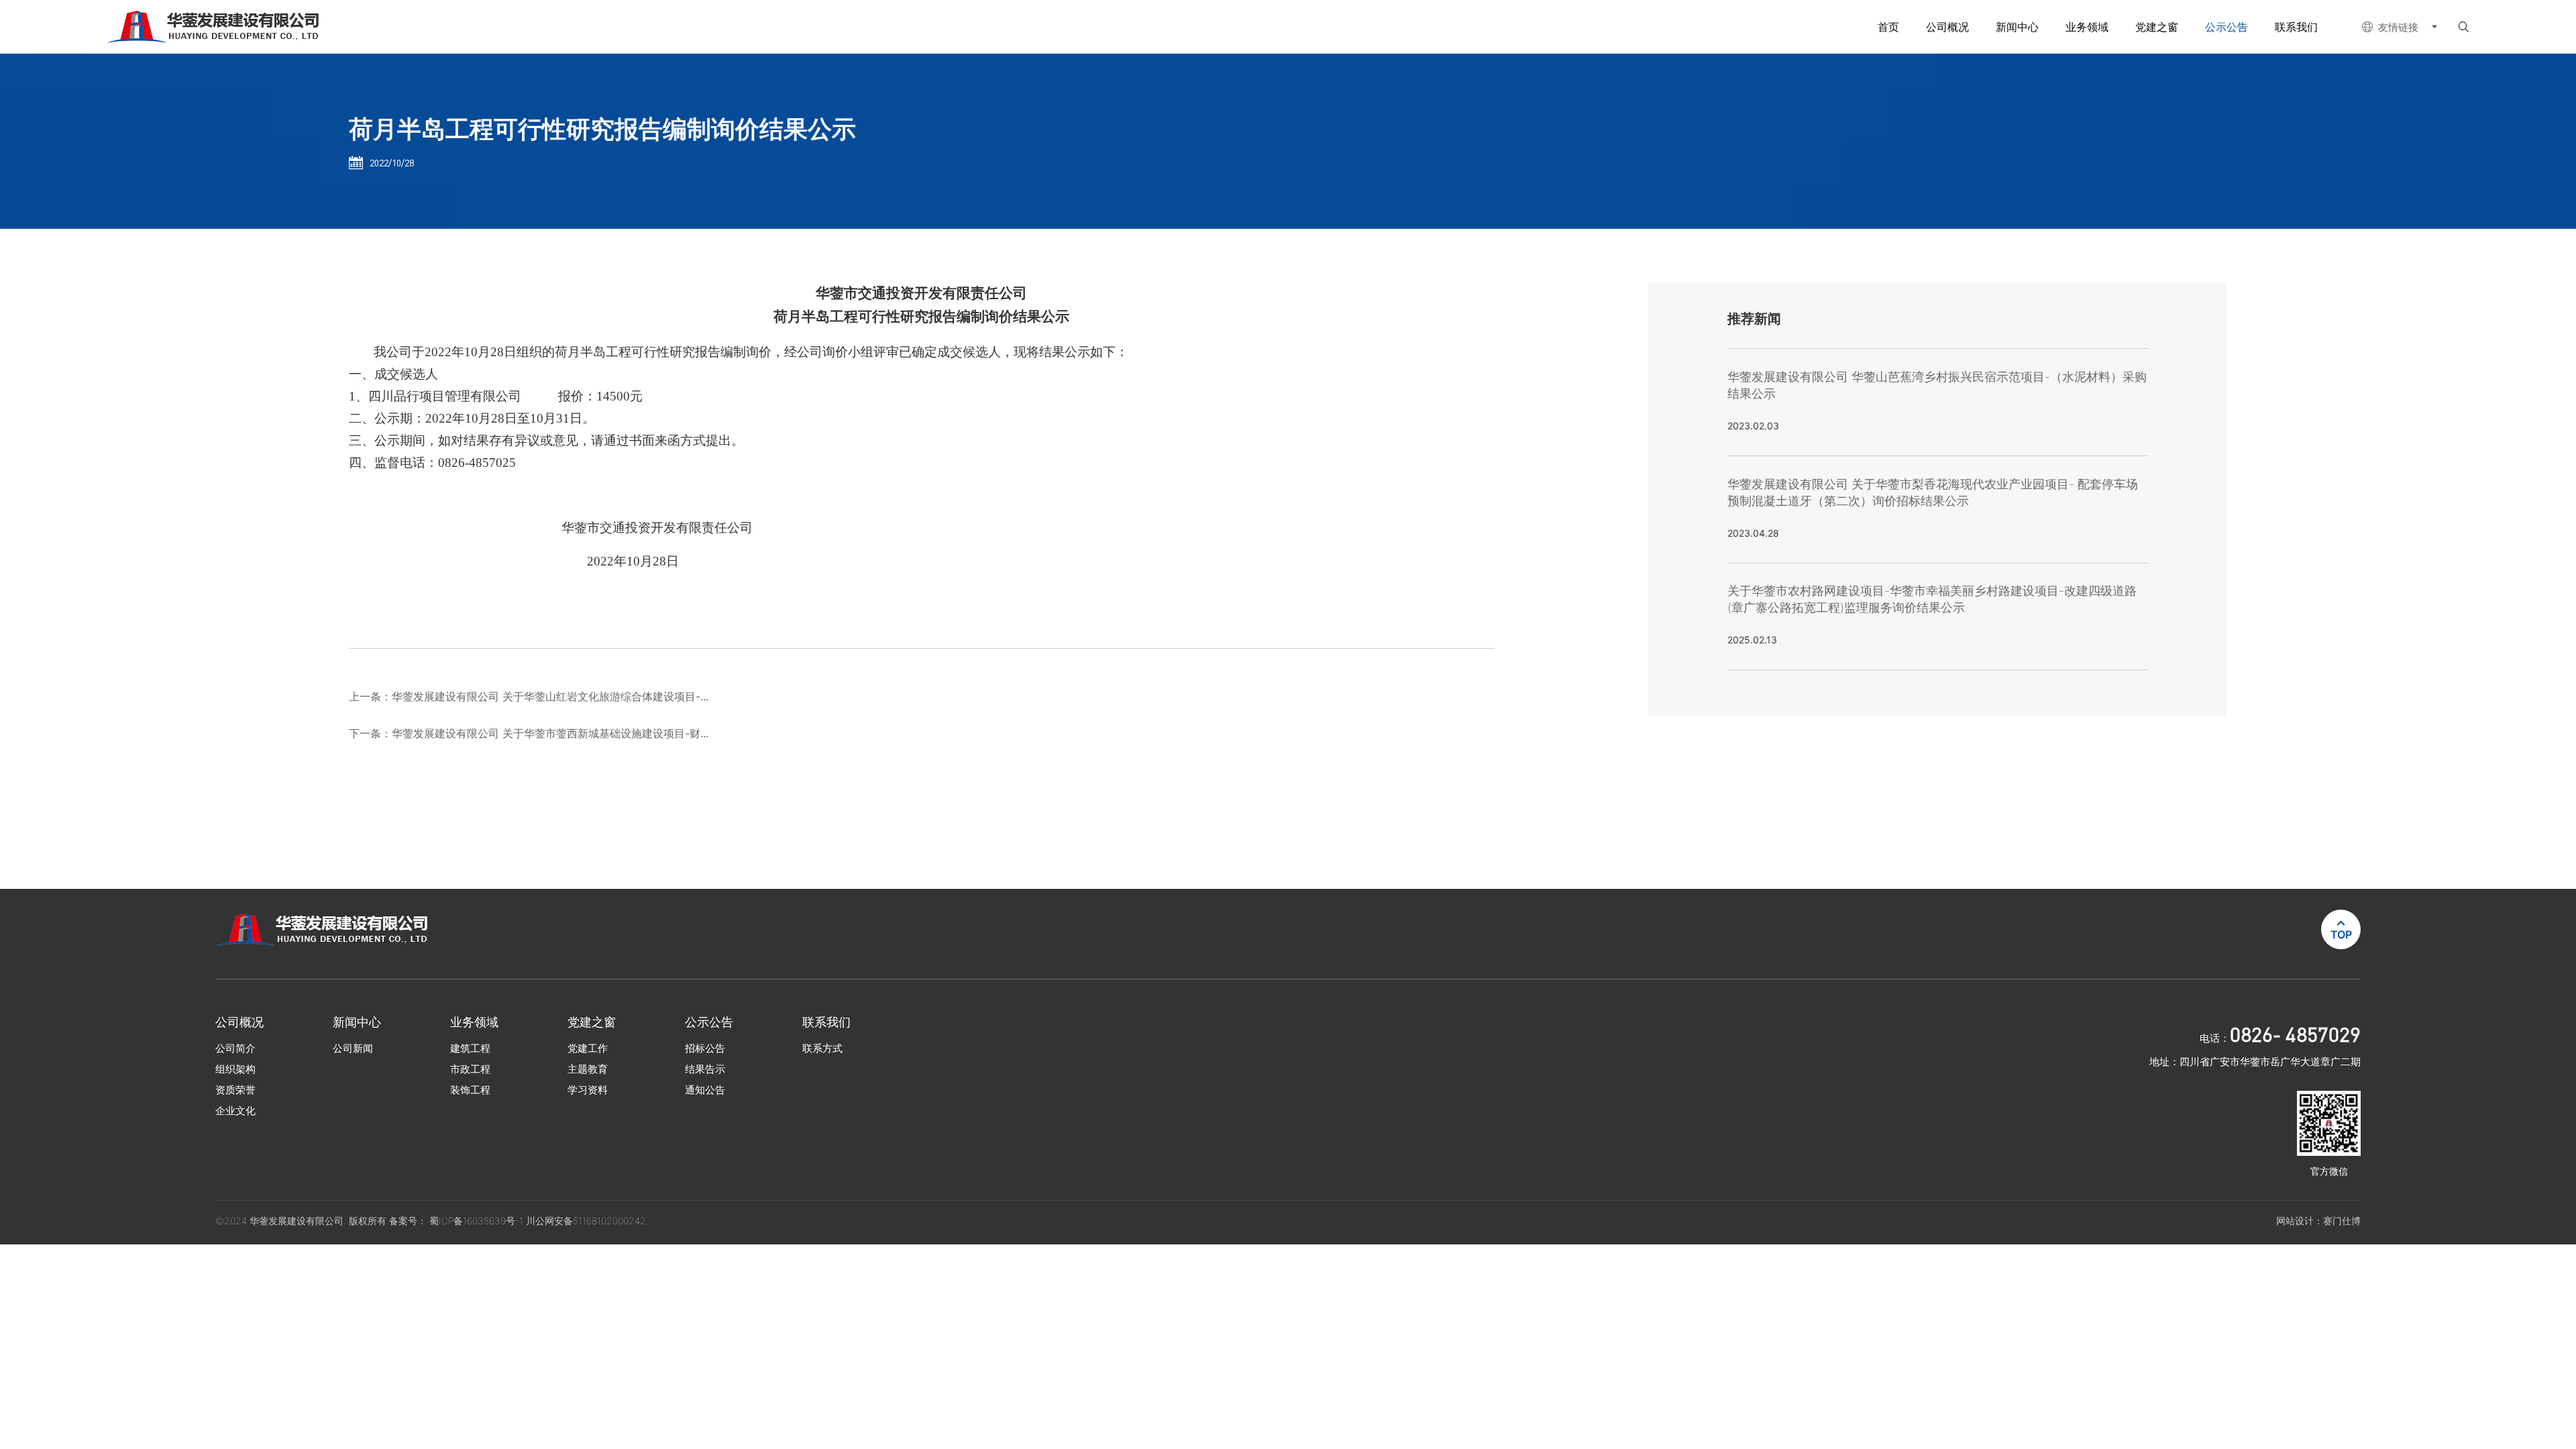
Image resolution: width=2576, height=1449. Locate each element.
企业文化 (235, 1111)
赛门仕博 (2342, 1221)
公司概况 (1947, 27)
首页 (1888, 27)
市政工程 (470, 1069)
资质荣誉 (235, 1090)
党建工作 (588, 1048)
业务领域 (2087, 27)
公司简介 (235, 1048)
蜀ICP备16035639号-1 (478, 1221)
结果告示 (705, 1069)
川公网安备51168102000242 (586, 1221)
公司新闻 (353, 1048)
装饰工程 (470, 1090)
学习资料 (588, 1090)
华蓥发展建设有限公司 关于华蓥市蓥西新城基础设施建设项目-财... (550, 733)
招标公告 (705, 1048)
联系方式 (822, 1048)
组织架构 (235, 1069)
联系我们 (2296, 27)
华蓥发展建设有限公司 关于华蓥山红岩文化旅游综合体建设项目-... (550, 696)
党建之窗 (2157, 27)
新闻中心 (2017, 27)
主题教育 (588, 1069)
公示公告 (2226, 27)
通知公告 (705, 1090)
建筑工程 (470, 1048)
